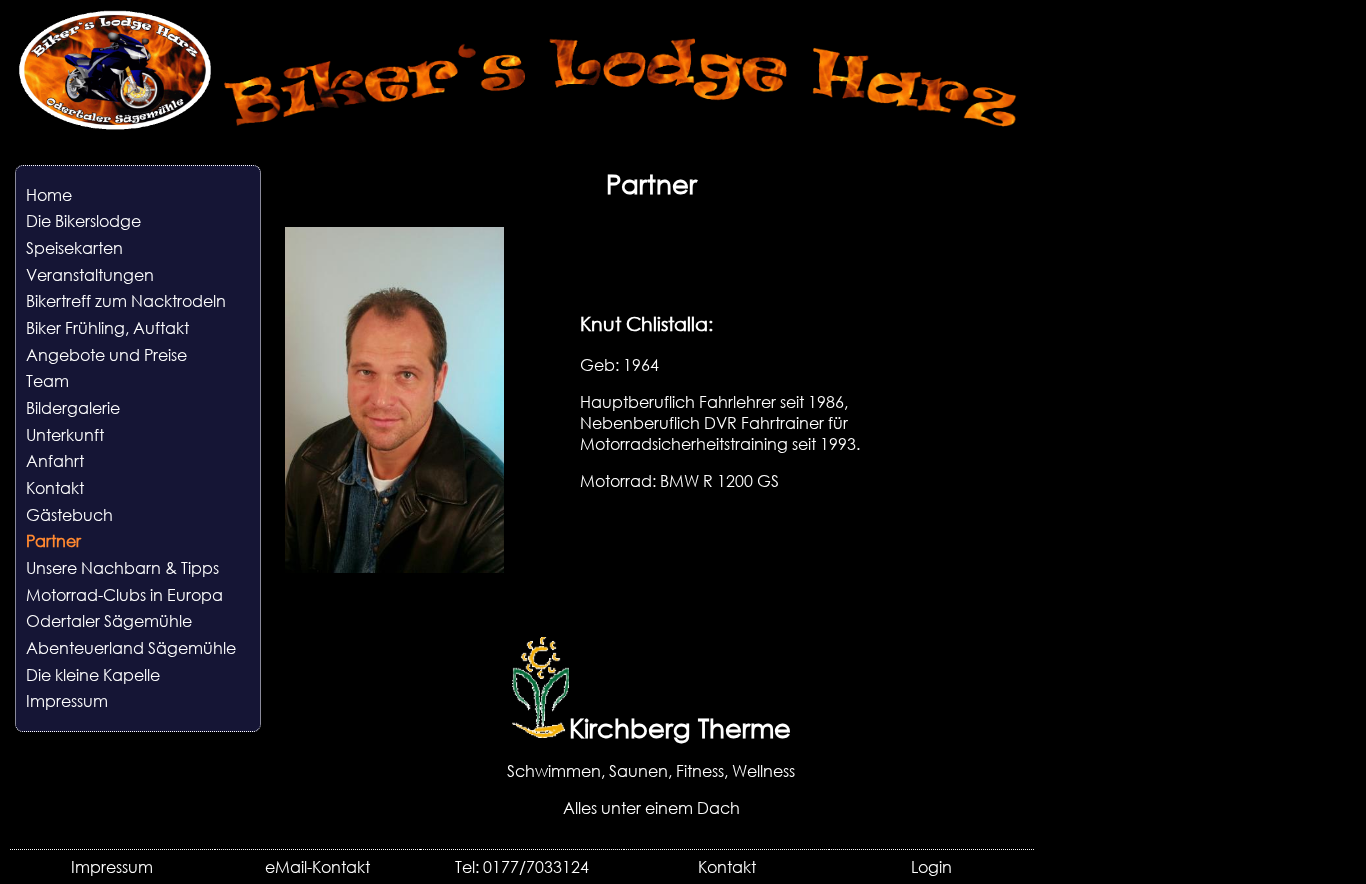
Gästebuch (69, 514)
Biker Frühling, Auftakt (107, 327)
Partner (53, 540)
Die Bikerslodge (83, 220)
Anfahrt (55, 460)
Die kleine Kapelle (93, 674)
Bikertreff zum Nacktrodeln (126, 300)
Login (931, 866)
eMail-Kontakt (317, 866)
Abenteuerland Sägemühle (131, 647)
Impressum (67, 700)
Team (47, 380)
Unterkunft (65, 434)
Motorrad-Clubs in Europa (124, 594)
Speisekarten (74, 247)
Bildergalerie (73, 407)
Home (49, 194)
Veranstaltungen (90, 274)
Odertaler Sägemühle (109, 620)
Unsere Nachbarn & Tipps (122, 567)
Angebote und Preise (106, 354)
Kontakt (55, 487)
